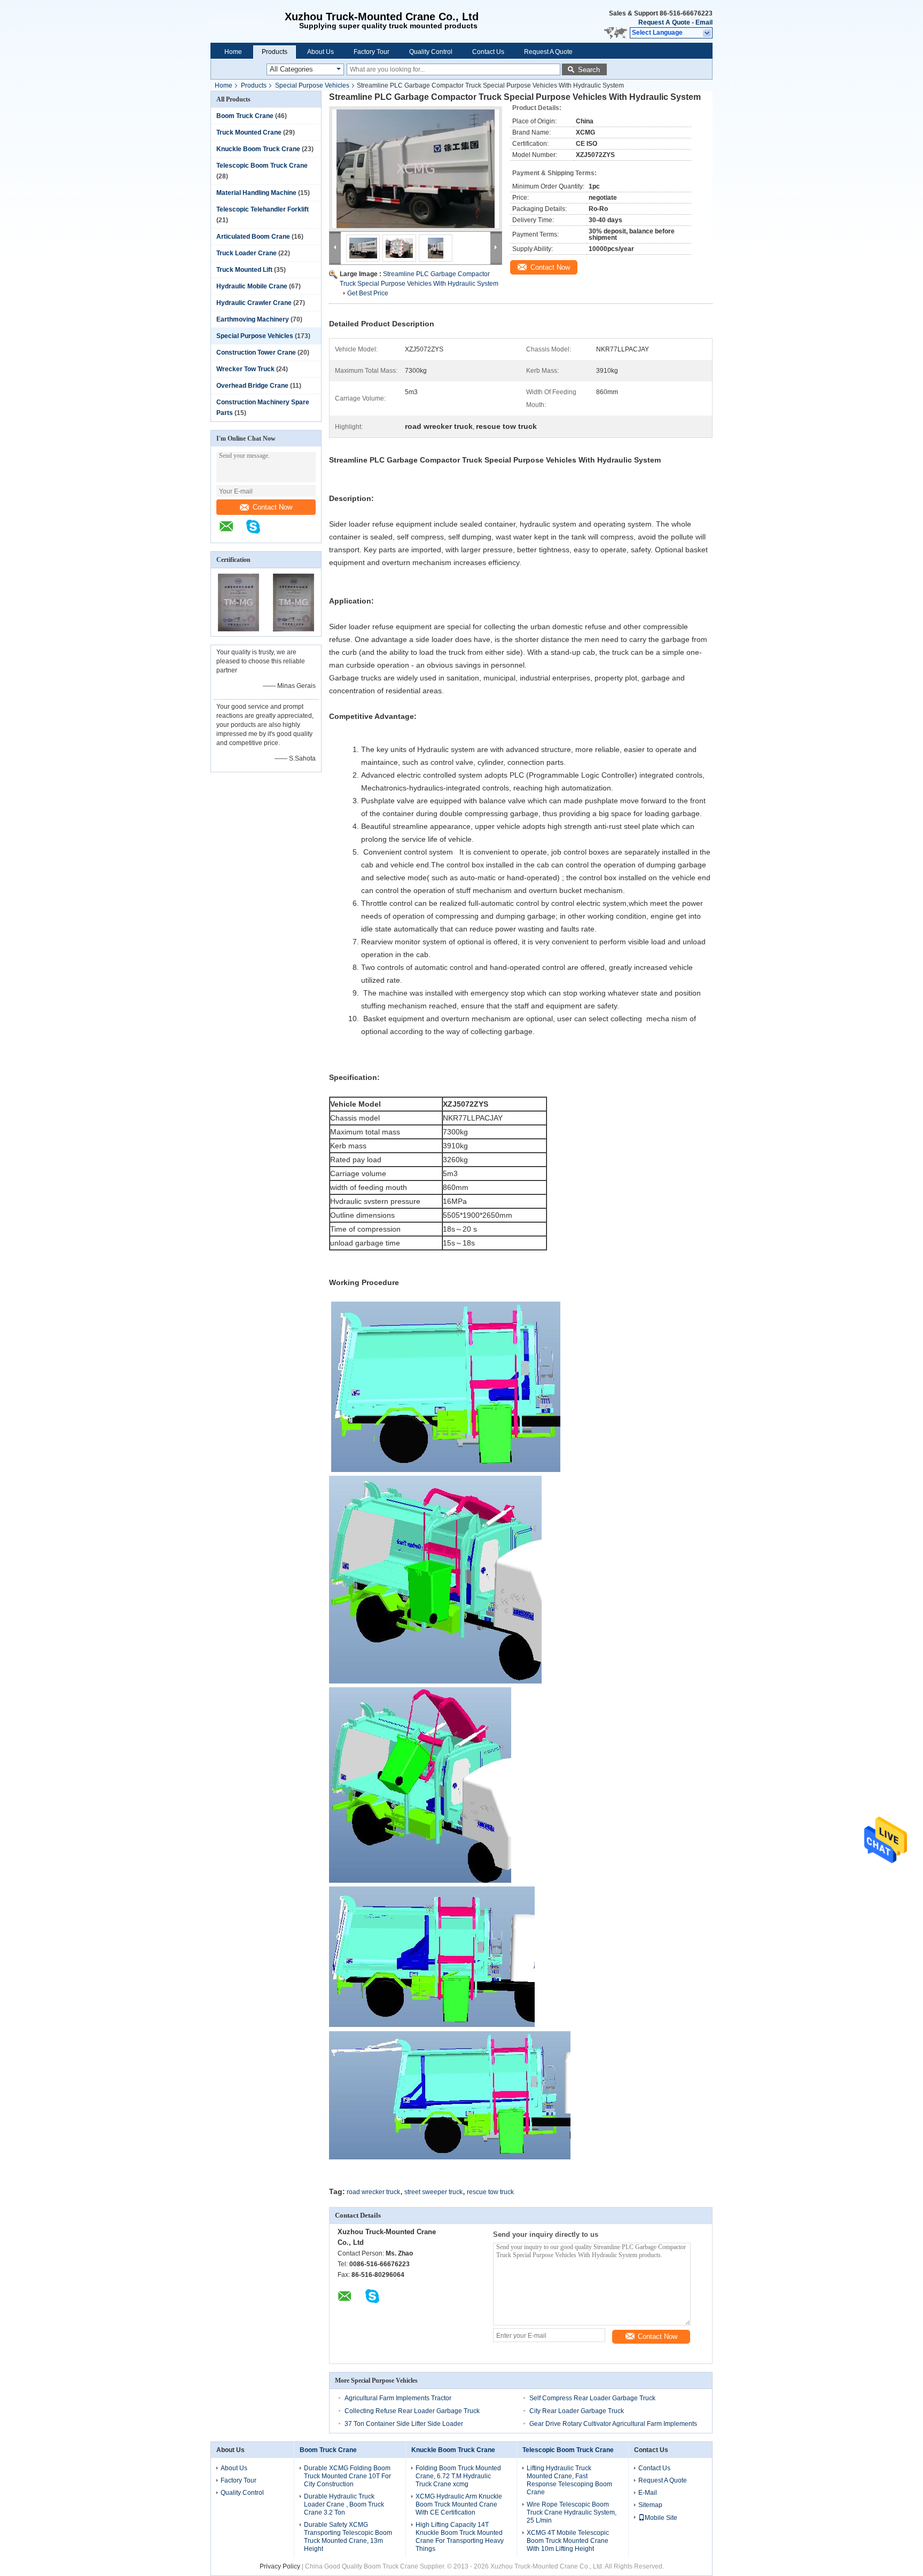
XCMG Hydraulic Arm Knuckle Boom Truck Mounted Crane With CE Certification (459, 2504)
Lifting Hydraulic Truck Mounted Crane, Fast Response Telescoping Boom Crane (569, 2480)
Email (704, 22)
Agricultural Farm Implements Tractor (398, 2398)
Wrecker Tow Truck (245, 369)
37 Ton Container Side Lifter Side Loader (404, 2424)
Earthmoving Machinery (253, 319)
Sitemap (650, 2505)
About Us (320, 52)
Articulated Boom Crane (253, 237)
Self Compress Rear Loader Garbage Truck (592, 2398)
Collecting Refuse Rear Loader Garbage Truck (412, 2411)
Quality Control (431, 52)
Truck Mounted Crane (249, 132)
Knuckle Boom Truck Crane (258, 149)
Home (233, 52)
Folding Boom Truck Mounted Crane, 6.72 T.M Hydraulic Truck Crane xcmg (458, 2476)
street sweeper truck (433, 2192)
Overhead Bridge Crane (252, 386)
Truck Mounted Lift (244, 270)
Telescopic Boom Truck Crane (262, 166)
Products (275, 52)
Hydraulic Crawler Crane (254, 303)
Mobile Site (661, 2518)
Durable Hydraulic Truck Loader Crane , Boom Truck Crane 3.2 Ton (344, 2504)
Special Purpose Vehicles (312, 85)
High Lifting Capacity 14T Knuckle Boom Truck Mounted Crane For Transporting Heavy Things (460, 2537)
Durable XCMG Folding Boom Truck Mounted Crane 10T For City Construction (347, 2476)
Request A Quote (664, 22)
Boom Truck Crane (245, 116)
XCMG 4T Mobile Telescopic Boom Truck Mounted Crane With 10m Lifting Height (568, 2541)
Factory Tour (371, 52)
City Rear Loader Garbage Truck (577, 2411)
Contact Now (272, 507)
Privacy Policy (280, 2566)
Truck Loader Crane (247, 253)
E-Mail (648, 2493)
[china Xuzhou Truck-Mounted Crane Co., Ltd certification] (238, 629)
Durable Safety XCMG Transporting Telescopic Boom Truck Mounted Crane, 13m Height (348, 2537)
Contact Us (488, 52)
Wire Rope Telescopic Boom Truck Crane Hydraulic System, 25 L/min (572, 2512)
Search (589, 70)
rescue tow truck (490, 2192)
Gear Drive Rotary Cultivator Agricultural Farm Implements (613, 2424)
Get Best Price (368, 293)
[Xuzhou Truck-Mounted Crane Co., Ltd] (244, 21)
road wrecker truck (373, 2192)
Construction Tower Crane (256, 353)
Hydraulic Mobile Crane (252, 286)
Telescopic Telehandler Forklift (263, 209)
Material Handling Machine (256, 193)
